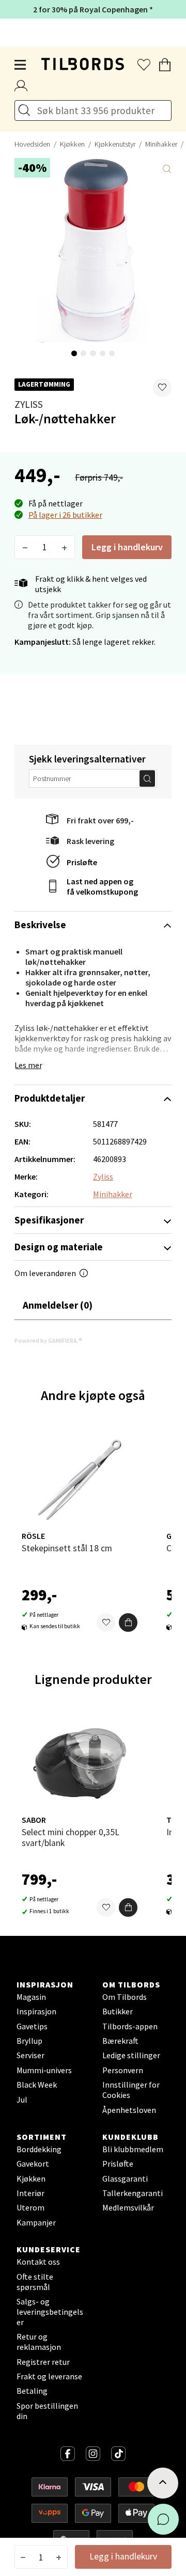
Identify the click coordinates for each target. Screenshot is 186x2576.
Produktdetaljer (50, 1098)
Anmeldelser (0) (58, 1305)
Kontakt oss (38, 2262)
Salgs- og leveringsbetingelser (50, 2312)
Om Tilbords (125, 1997)
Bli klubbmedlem (133, 2149)
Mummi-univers (44, 2070)
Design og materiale (59, 1247)
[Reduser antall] (25, 547)
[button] (162, 388)
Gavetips (32, 2026)
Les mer (28, 1065)
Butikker (118, 2011)
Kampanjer (36, 2222)
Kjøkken (72, 144)
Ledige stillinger (131, 2055)
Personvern (123, 2070)
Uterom (30, 2207)
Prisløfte (82, 862)
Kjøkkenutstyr (115, 144)
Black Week (37, 2085)
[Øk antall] (64, 547)
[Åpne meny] (21, 65)
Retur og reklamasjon (39, 2342)
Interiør (30, 2193)
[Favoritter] (106, 1623)
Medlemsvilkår (128, 2207)
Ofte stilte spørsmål (35, 2282)
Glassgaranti (125, 2179)
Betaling (32, 2391)
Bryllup (29, 2041)
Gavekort (33, 2164)
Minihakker (113, 1194)
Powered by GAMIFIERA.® (48, 1340)
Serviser (30, 2055)
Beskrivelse (40, 925)
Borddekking (39, 2149)
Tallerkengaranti (133, 2193)
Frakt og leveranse (49, 2376)
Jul (22, 2100)
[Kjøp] (128, 1623)
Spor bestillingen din (47, 2411)
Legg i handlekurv (127, 547)
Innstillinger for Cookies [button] (131, 2090)
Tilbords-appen (130, 2026)
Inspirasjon (36, 2011)
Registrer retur (43, 2362)
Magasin (31, 1997)
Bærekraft (120, 2041)
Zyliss (29, 404)
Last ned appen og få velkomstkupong (102, 886)
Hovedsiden (32, 144)
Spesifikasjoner (49, 1220)
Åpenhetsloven (129, 2110)
